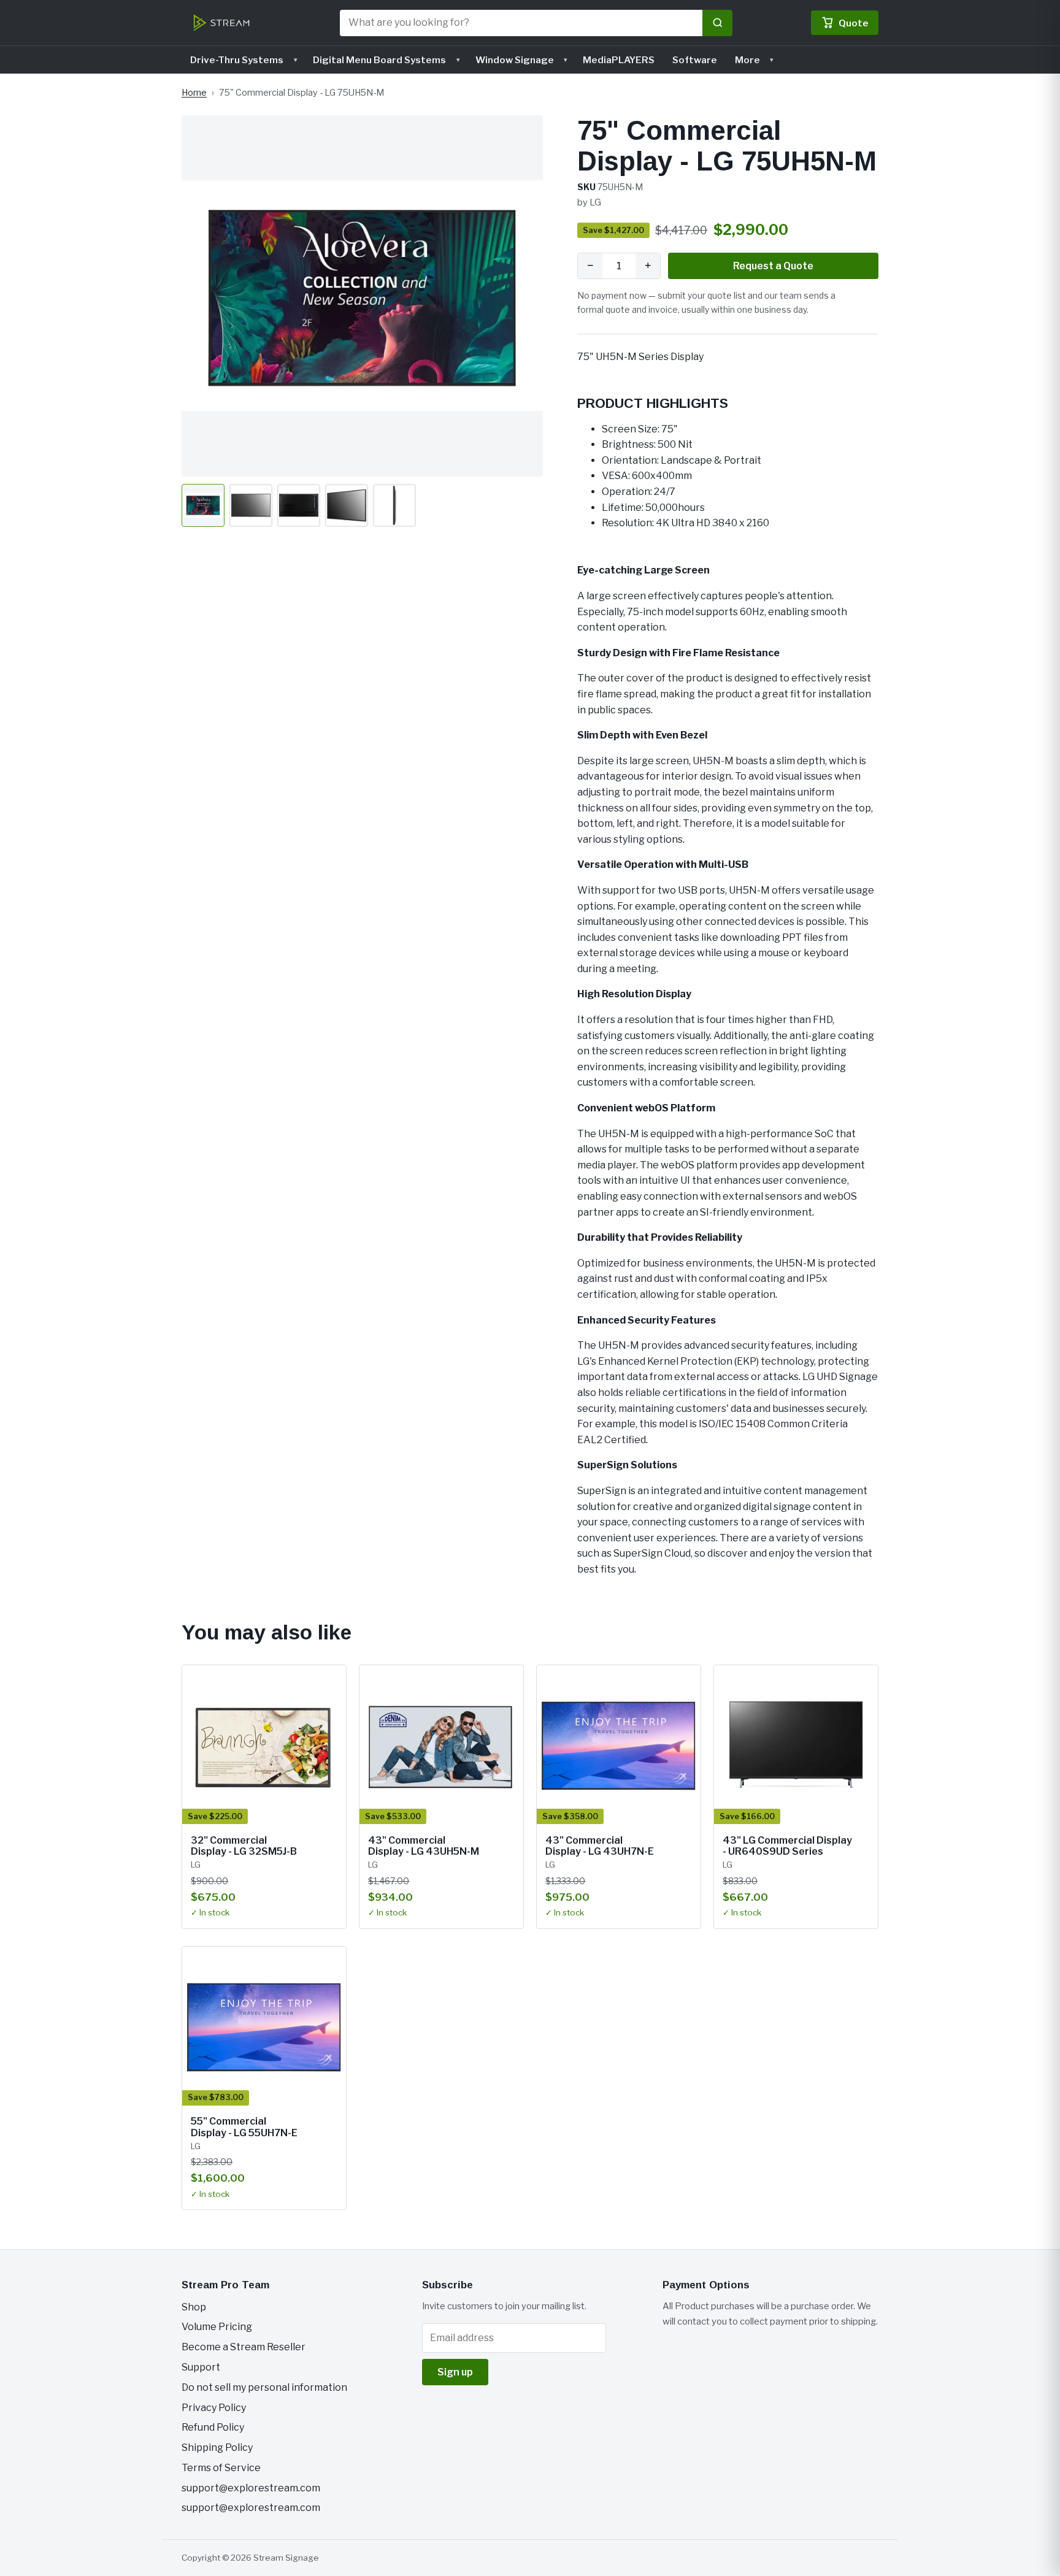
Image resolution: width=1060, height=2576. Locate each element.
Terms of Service (221, 2468)
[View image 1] (203, 505)
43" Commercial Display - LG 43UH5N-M (424, 1846)
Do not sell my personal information (264, 2387)
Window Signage (515, 60)
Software (695, 60)
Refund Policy (213, 2427)
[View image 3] (299, 505)
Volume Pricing (217, 2327)
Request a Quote (773, 266)
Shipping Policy (217, 2448)
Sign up (455, 2372)
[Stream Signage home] (221, 23)
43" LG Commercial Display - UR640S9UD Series (787, 1846)
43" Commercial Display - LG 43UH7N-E (600, 1846)
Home (194, 93)
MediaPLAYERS (619, 60)
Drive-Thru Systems (237, 60)
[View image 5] (394, 505)
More (747, 60)
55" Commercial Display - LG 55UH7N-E (244, 2127)
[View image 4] (347, 505)
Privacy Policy (214, 2408)
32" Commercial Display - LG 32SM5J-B (244, 1846)
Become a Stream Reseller (244, 2347)
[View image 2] (251, 505)
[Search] (717, 23)
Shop (194, 2307)
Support (201, 2367)
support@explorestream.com (251, 2488)
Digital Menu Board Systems (379, 60)
